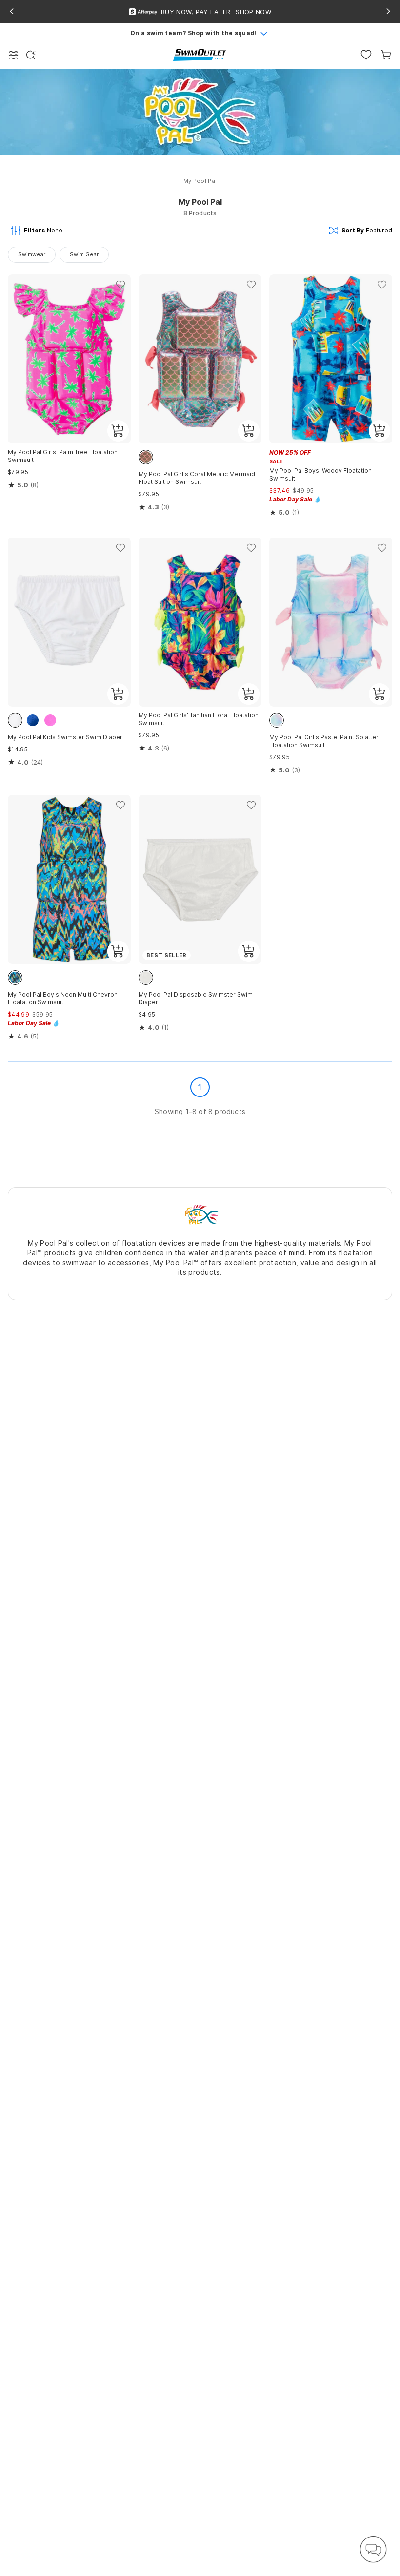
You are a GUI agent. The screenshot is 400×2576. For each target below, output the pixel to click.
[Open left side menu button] (14, 55)
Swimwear (32, 254)
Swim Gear (84, 254)
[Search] (31, 55)
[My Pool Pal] (200, 1214)
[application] (373, 2549)
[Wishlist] (366, 55)
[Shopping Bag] (386, 55)
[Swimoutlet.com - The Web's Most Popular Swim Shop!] (200, 54)
